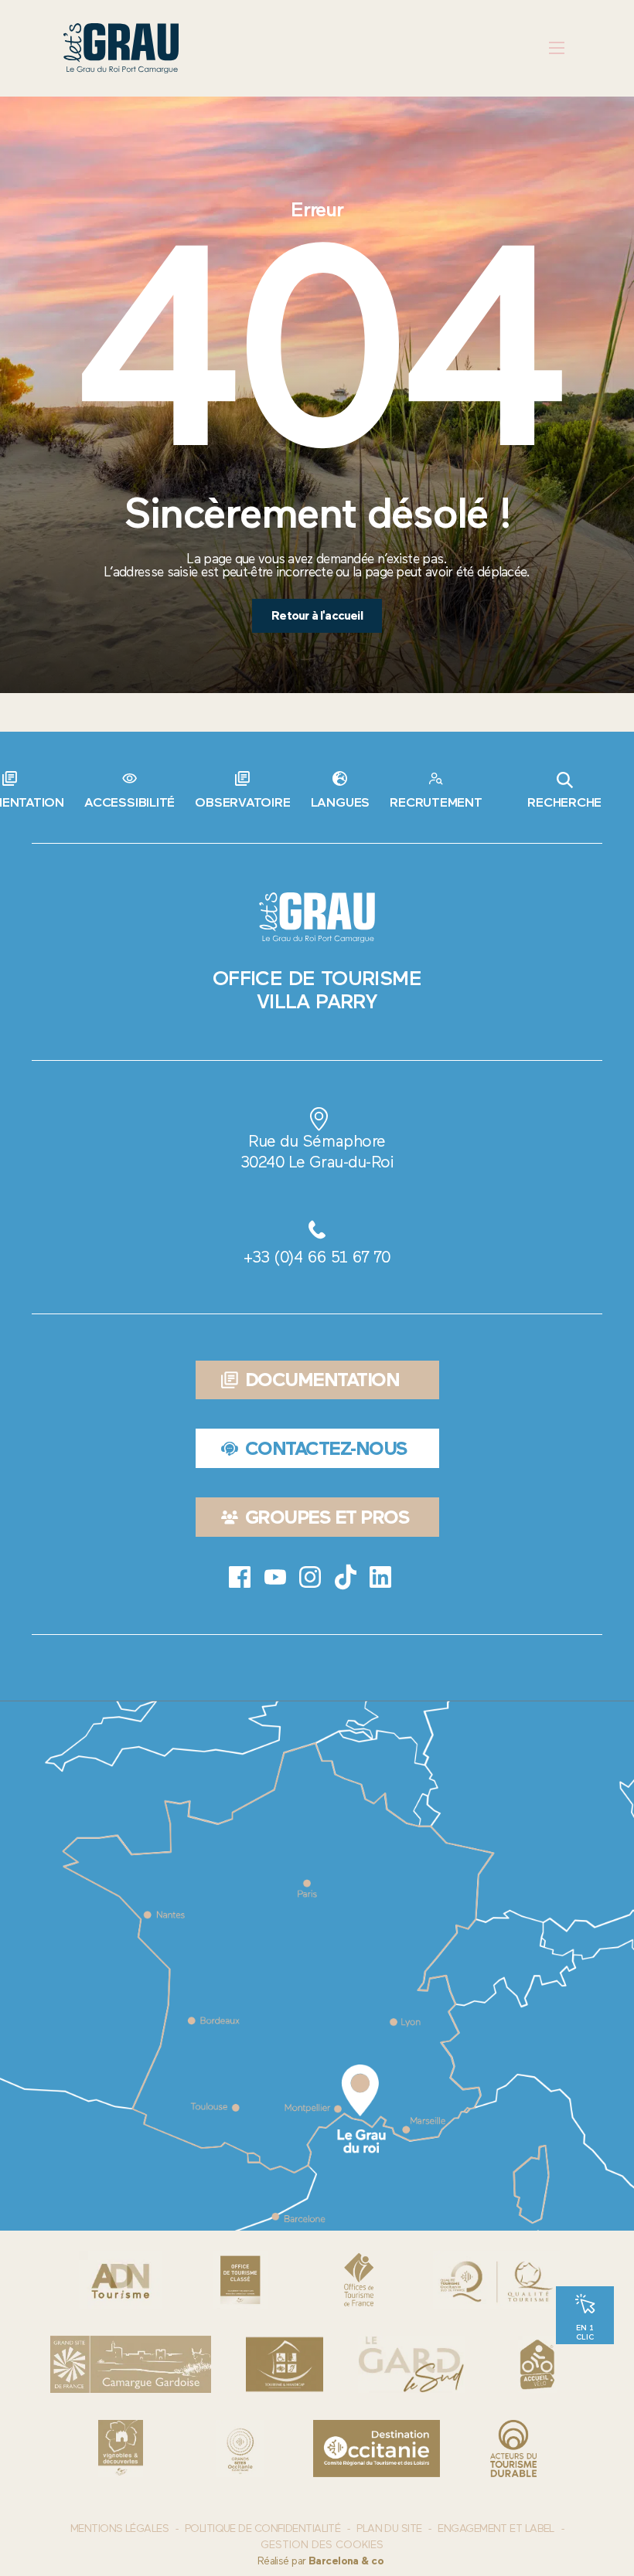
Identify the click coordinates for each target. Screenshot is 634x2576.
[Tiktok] (346, 1577)
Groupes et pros (327, 1517)
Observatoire (242, 802)
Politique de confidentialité (262, 2528)
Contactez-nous (326, 1448)
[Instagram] (310, 1577)
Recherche (564, 802)
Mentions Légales (119, 2528)
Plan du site (389, 2528)
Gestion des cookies (322, 2545)
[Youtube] (275, 1577)
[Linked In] (380, 1577)
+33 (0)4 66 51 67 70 (317, 1257)
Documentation (322, 1380)
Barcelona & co (346, 2561)
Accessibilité (130, 802)
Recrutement (436, 802)
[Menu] (556, 48)
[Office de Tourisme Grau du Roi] (121, 48)
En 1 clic (585, 2332)
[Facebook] (240, 1577)
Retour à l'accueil (317, 615)
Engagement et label (496, 2528)
